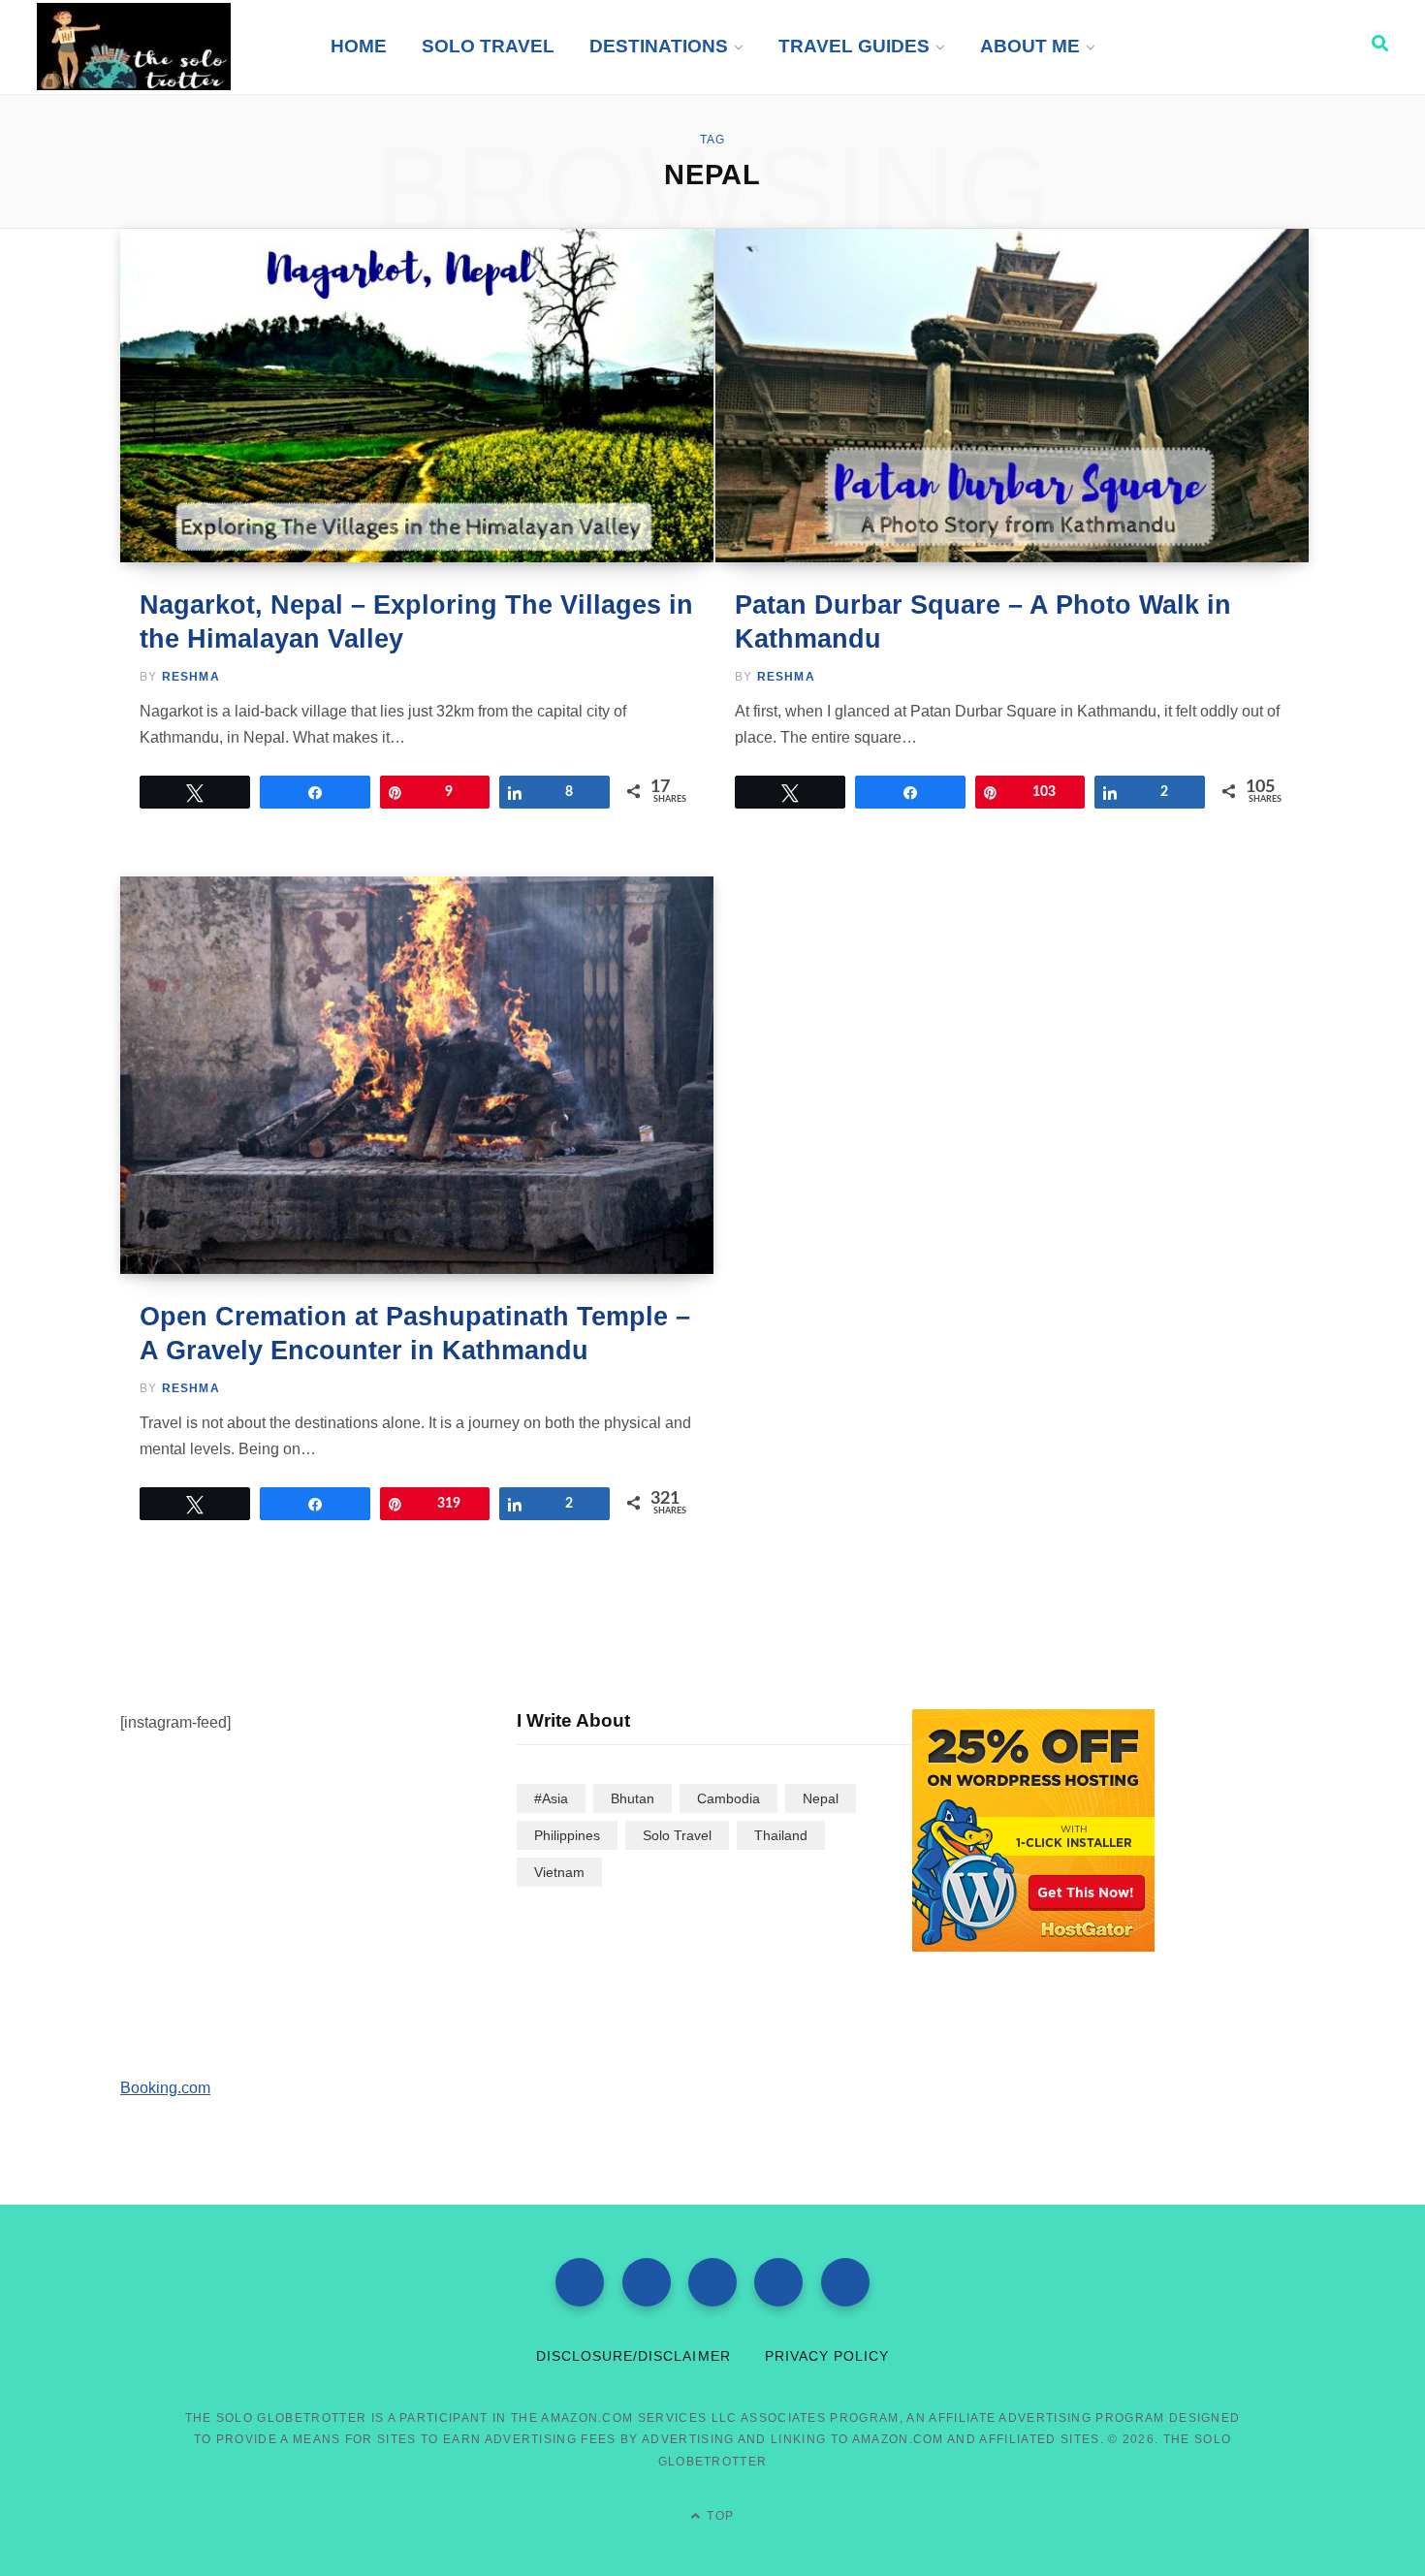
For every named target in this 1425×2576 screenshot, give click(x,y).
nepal (821, 1798)
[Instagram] (712, 2282)
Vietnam (559, 1872)
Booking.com (165, 2088)
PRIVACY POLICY (827, 2356)
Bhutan (633, 1798)
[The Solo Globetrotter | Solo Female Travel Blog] (134, 47)
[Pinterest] (778, 2282)
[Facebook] (580, 2282)
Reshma (191, 677)
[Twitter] (647, 2282)
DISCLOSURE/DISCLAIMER (633, 2356)
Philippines (567, 1835)
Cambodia (728, 1798)
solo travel (677, 1835)
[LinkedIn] (845, 2282)
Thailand (781, 1835)
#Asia (551, 1798)
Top (718, 2516)
